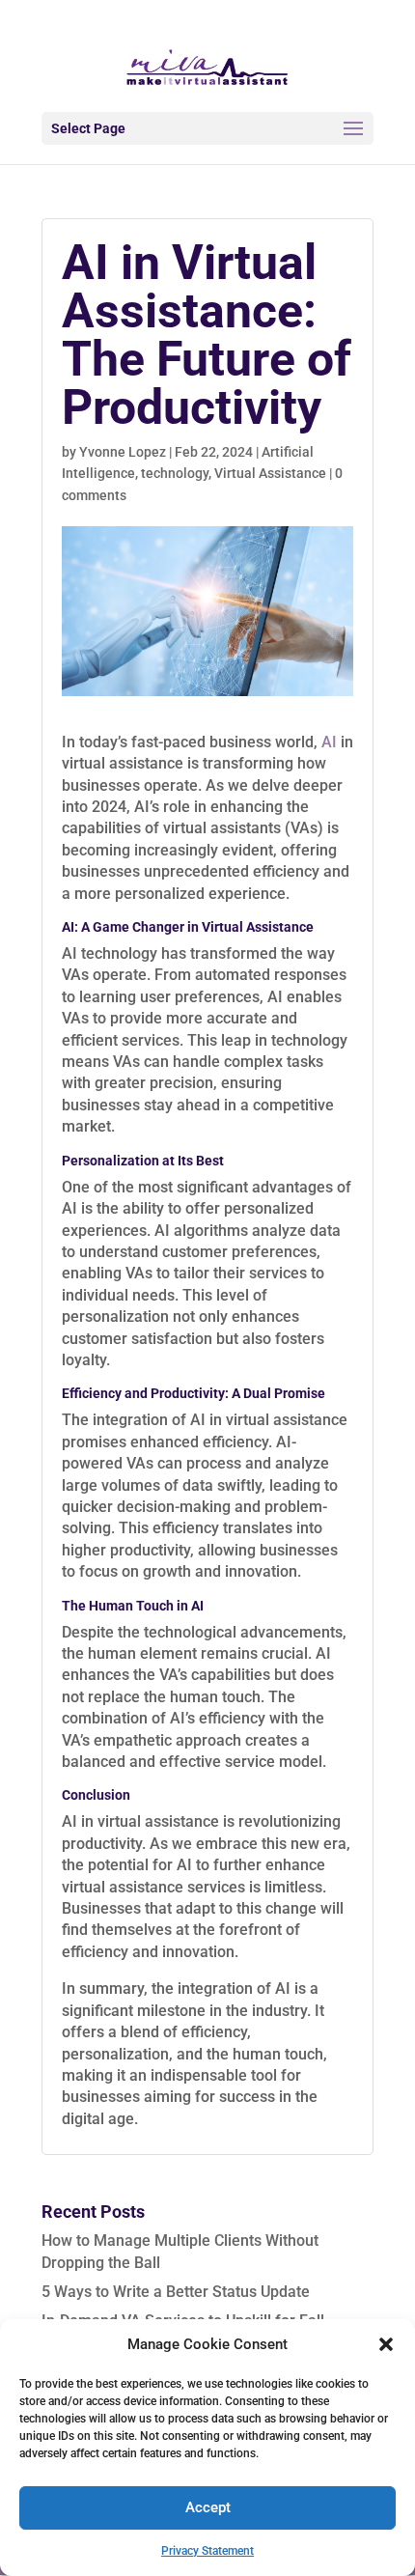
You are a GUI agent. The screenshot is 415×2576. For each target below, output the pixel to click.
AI (329, 742)
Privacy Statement (207, 2551)
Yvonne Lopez (123, 452)
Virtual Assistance (270, 473)
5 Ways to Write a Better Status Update (176, 2292)
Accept (208, 2507)
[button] (386, 2344)
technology (175, 473)
